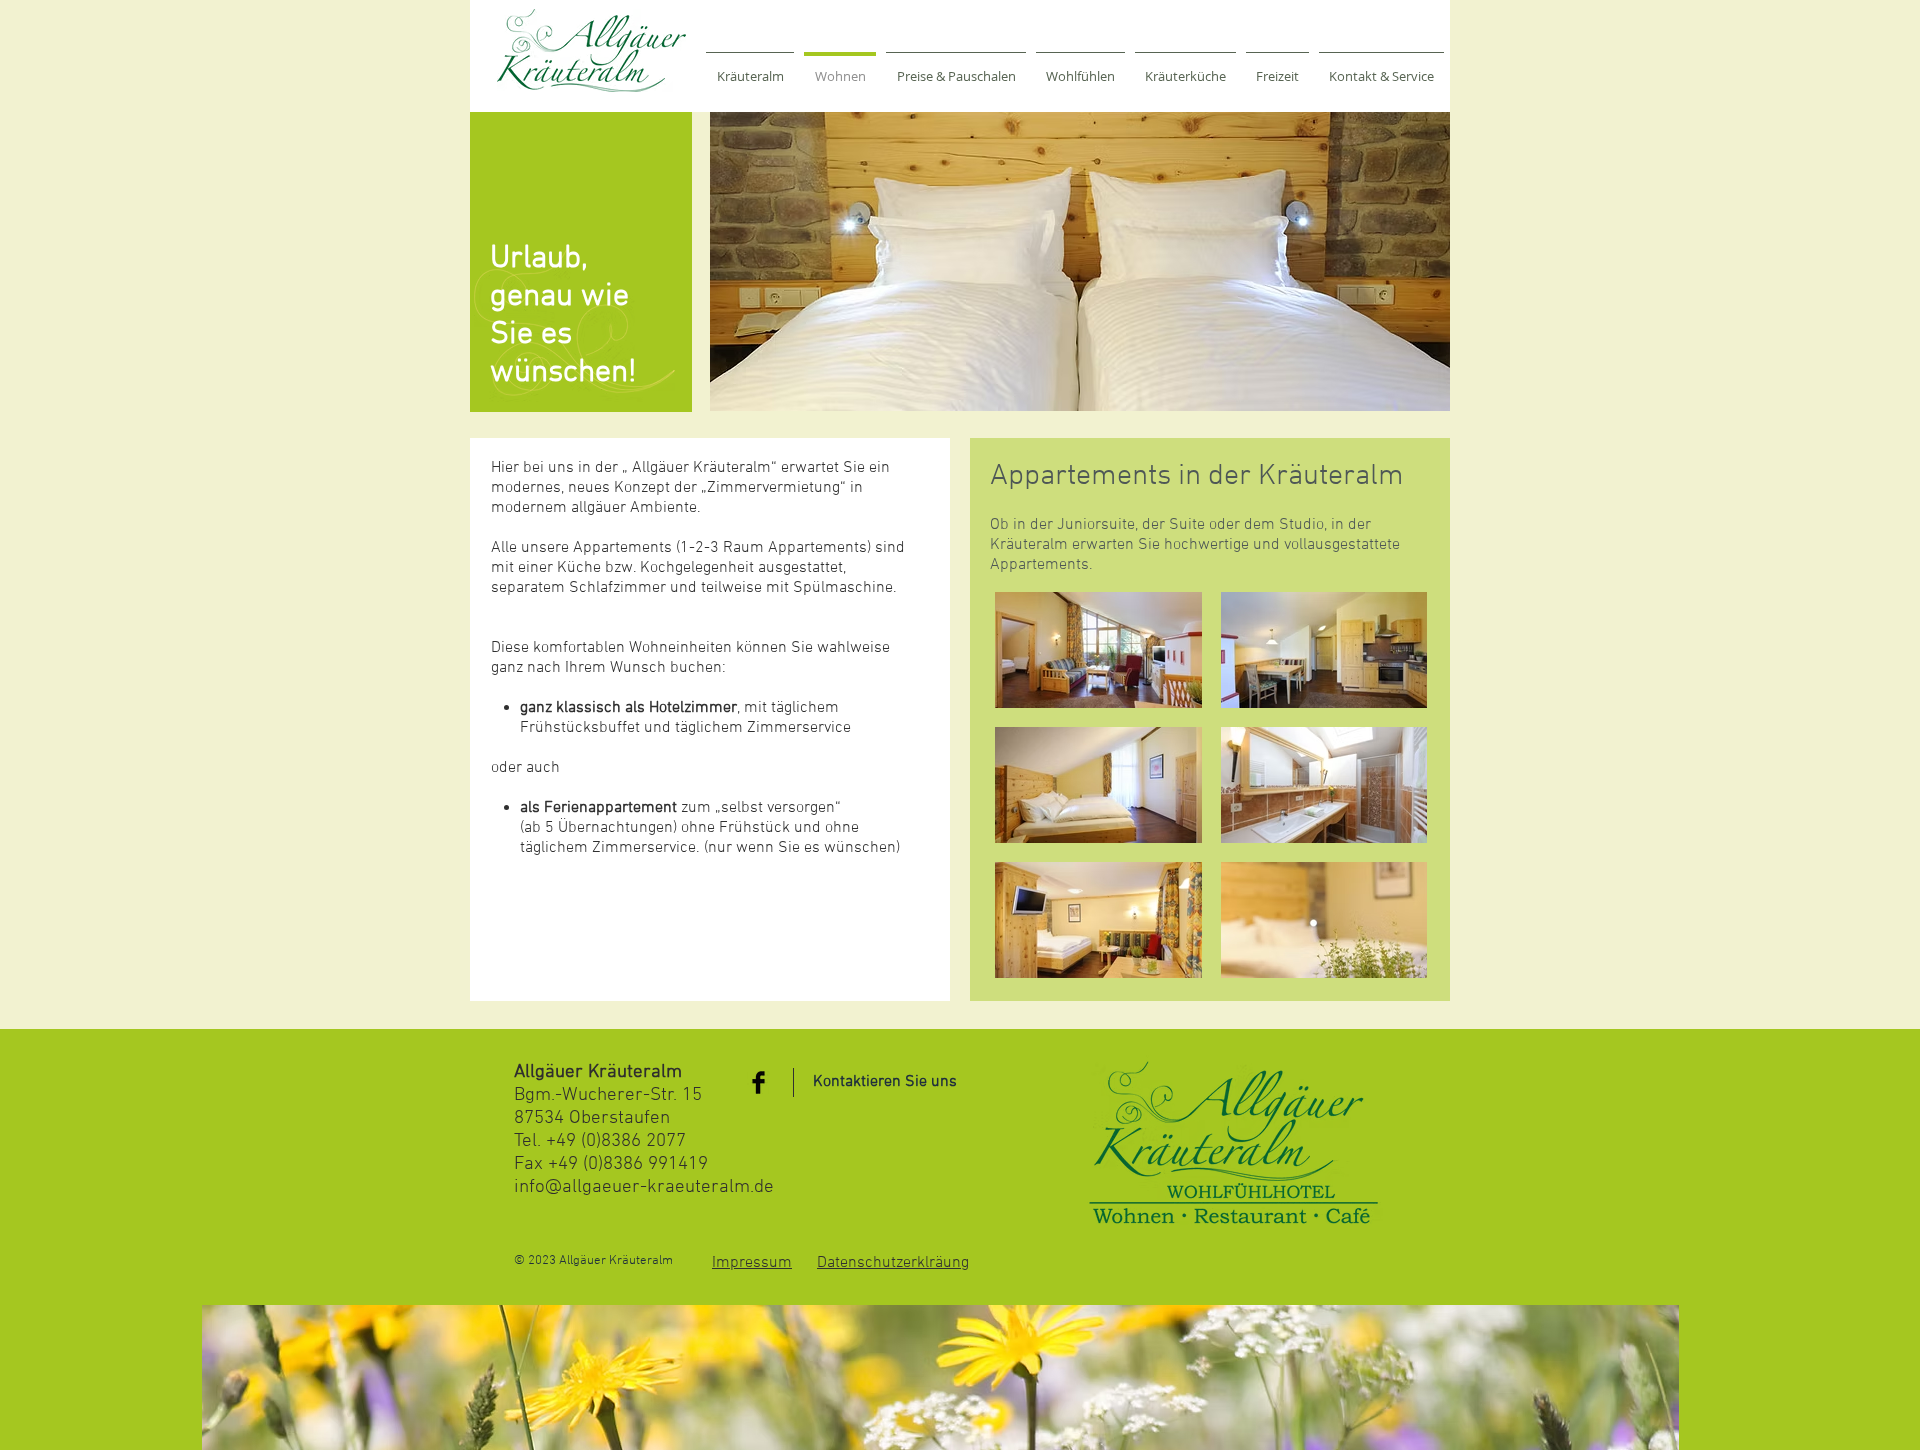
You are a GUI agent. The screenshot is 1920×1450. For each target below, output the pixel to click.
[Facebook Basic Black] (758, 1082)
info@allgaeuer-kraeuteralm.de (644, 1187)
